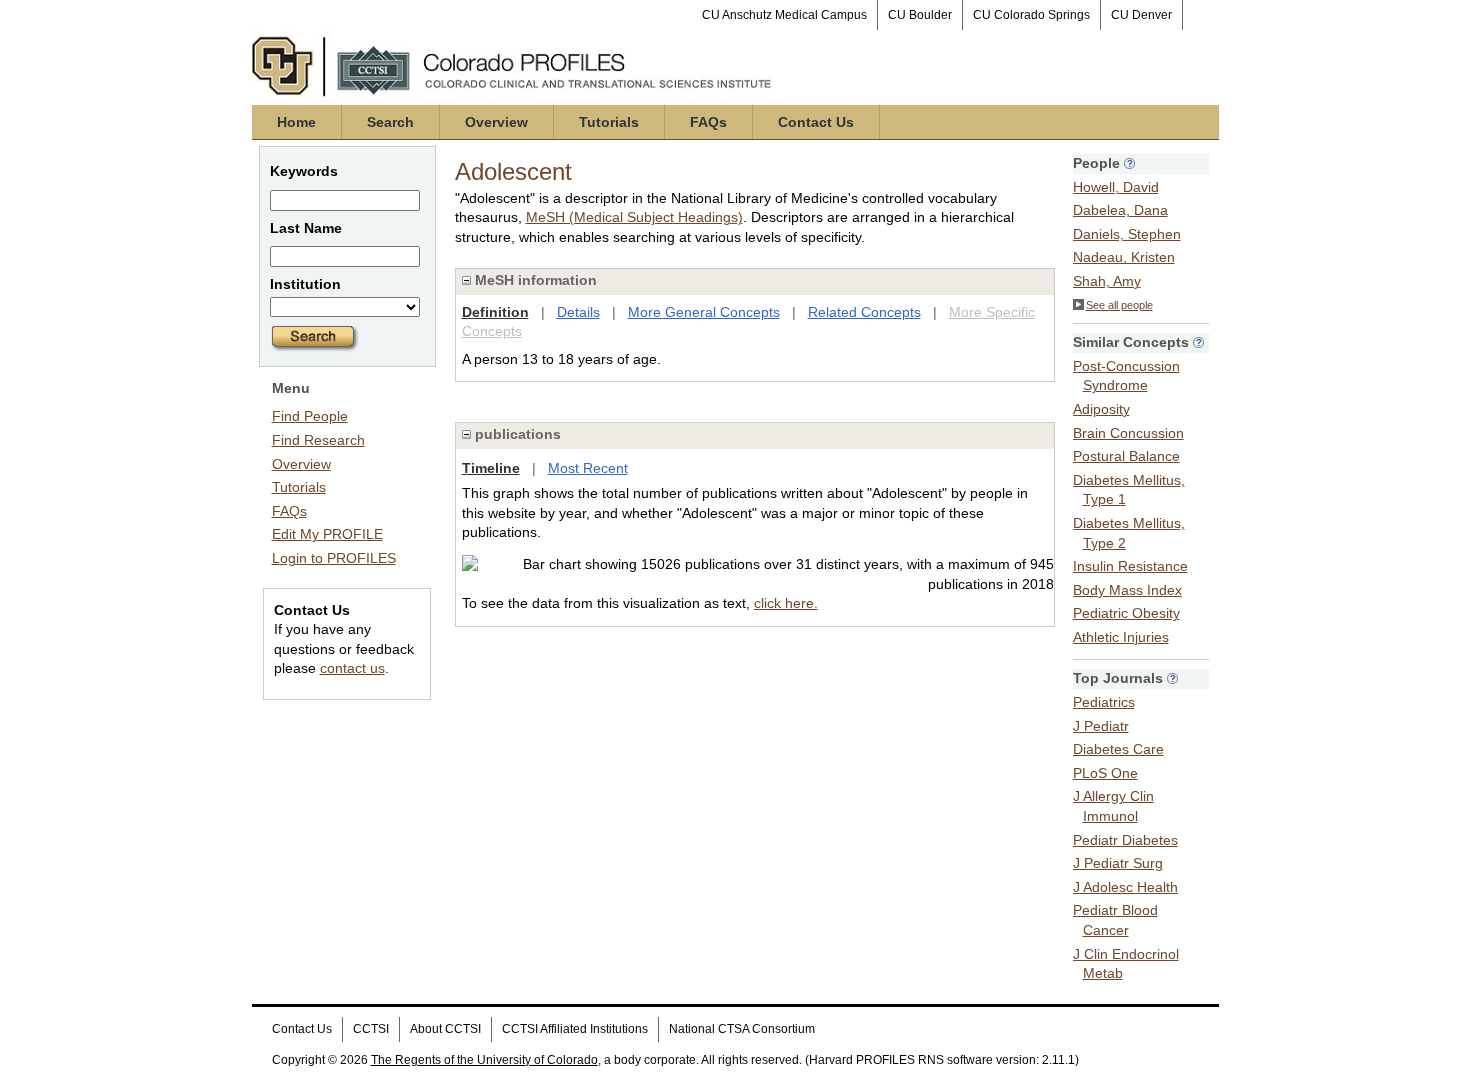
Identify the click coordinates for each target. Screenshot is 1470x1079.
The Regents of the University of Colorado (484, 1060)
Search (390, 122)
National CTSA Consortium (742, 1029)
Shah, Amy (1107, 281)
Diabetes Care (1118, 749)
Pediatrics (1104, 702)
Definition (495, 312)
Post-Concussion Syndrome (1126, 376)
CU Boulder (920, 15)
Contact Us (816, 122)
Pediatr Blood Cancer (1115, 920)
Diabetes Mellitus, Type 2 (1129, 533)
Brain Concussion (1128, 433)
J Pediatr (1101, 726)
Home (296, 122)
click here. (786, 603)
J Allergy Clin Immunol (1113, 806)
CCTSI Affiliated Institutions (575, 1029)
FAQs (708, 122)
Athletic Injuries (1121, 637)
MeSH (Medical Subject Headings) (634, 217)
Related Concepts (864, 312)
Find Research (318, 440)
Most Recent (588, 468)
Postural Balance (1126, 456)
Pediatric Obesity (1126, 613)
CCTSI (371, 1029)
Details (578, 312)
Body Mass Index (1127, 590)
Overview (496, 122)
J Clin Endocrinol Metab (1126, 964)
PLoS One (1105, 773)
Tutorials (609, 122)
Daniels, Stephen (1127, 234)
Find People (310, 416)
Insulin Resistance (1130, 566)
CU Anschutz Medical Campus (784, 15)
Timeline (491, 468)
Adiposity (1101, 409)
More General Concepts (704, 312)
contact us (352, 668)
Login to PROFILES (334, 558)
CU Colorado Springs (1031, 15)
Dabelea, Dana (1120, 210)
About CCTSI (445, 1029)
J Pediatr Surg (1118, 863)
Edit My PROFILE (327, 534)
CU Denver (1141, 15)
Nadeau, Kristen (1124, 257)
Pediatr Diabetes (1125, 840)
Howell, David (1116, 187)
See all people (1119, 305)
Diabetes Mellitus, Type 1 (1129, 490)
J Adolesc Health (1125, 887)
